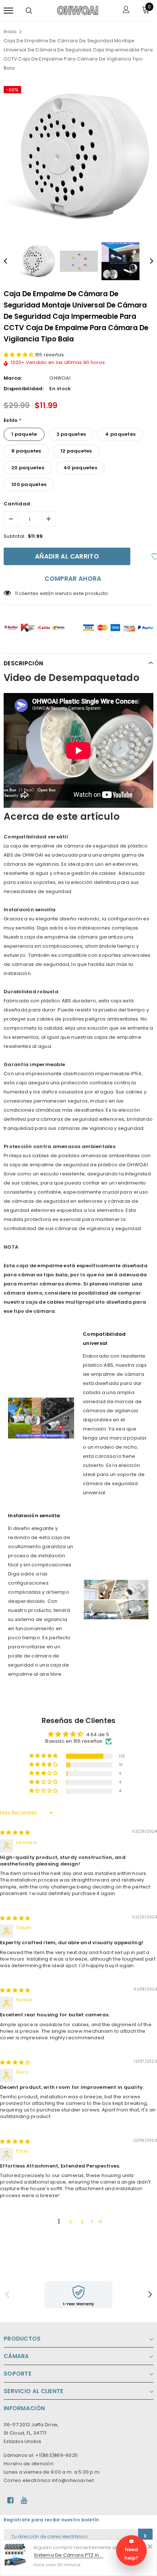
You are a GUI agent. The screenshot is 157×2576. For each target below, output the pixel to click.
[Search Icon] (29, 11)
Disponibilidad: (24, 389)
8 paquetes (26, 451)
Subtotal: (14, 536)
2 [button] (70, 2222)
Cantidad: (17, 504)
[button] (19, 355)
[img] (15, 1833)
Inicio (10, 32)
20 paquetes (28, 468)
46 (18, 593)
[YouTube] (24, 2500)
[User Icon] (126, 10)
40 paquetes (80, 468)
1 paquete (24, 434)
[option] (78, 157)
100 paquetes (29, 484)
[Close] (150, 2546)
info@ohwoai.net (73, 2480)
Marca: (13, 378)
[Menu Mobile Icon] (8, 10)
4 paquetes (120, 434)
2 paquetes (71, 434)
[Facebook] (10, 2500)
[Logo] (78, 10)
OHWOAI (60, 378)
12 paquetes (76, 451)
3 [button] (82, 2222)
